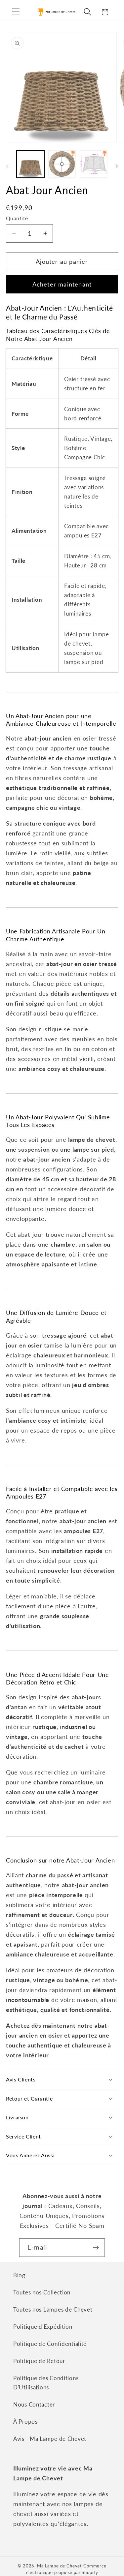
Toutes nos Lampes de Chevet (53, 2309)
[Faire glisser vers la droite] (117, 166)
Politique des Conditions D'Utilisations (46, 2383)
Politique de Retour (39, 2361)
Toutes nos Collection (42, 2292)
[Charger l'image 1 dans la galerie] (30, 164)
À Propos (25, 2422)
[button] (16, 12)
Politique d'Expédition (43, 2327)
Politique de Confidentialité (50, 2344)
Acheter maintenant (62, 284)
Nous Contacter (34, 2404)
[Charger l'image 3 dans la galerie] (94, 164)
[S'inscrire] (96, 2248)
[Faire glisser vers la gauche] (7, 166)
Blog (19, 2275)
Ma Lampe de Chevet (60, 2566)
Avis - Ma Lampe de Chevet (50, 2439)
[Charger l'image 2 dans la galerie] (62, 164)
